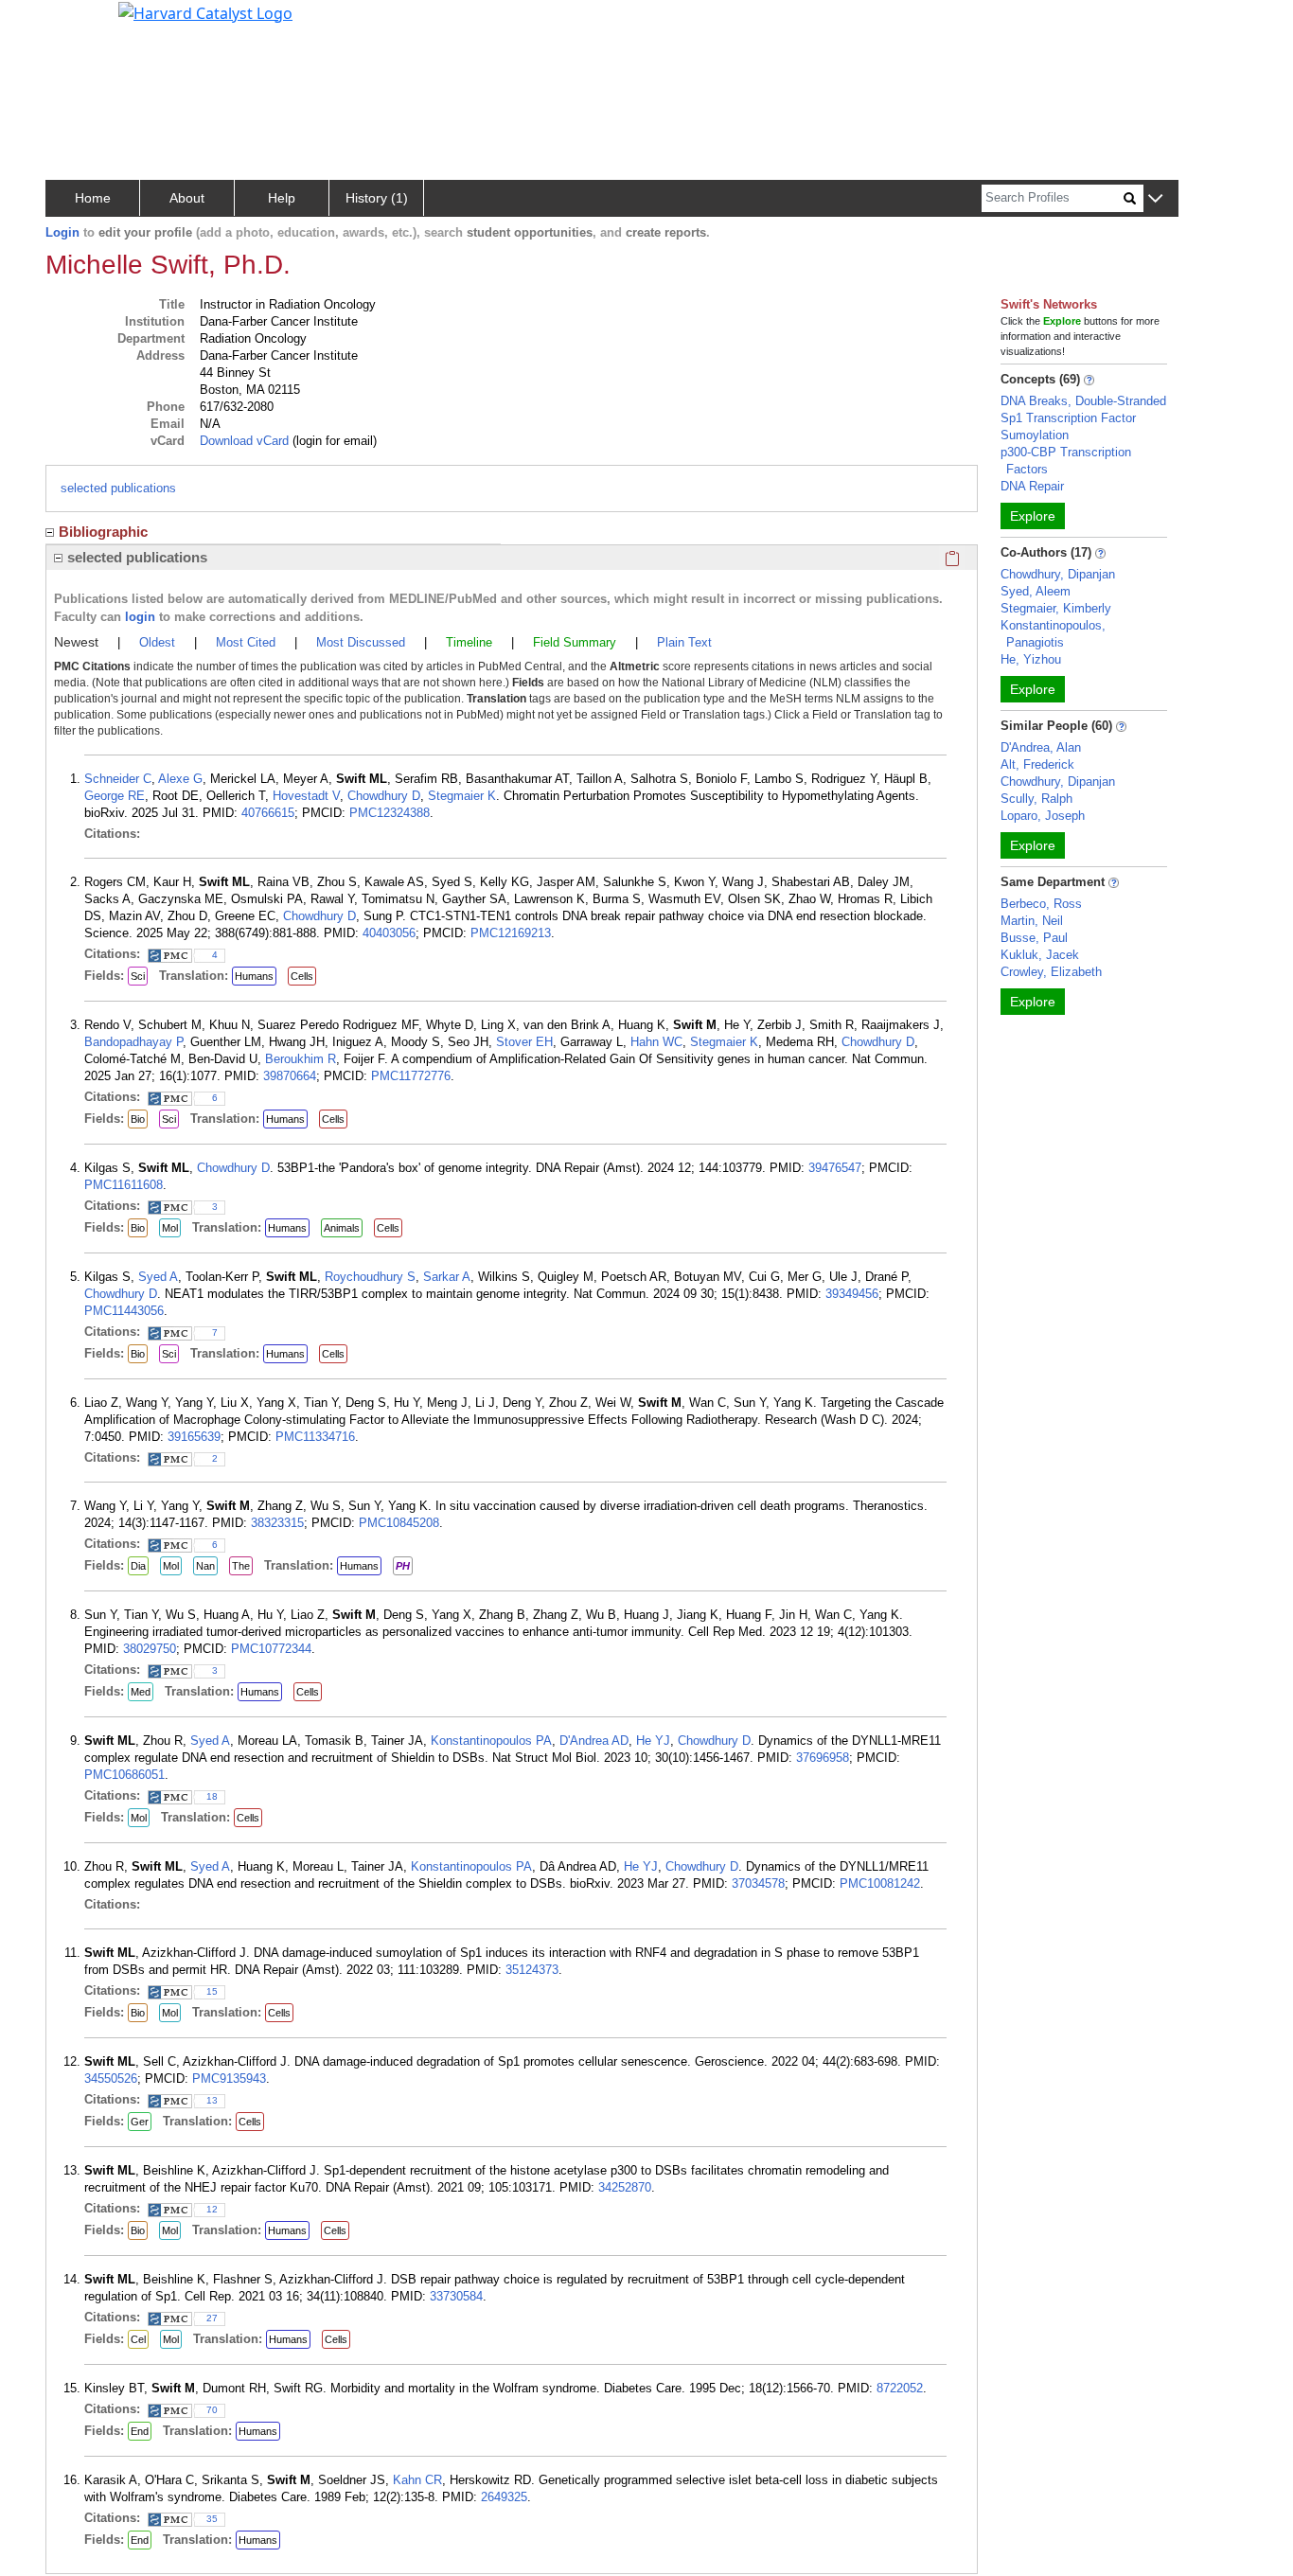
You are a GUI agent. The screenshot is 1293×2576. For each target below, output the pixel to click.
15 (212, 1991)
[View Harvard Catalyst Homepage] (205, 11)
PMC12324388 (390, 813)
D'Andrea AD (594, 1741)
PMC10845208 (399, 1523)
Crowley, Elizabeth (1051, 972)
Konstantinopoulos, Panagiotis (1053, 634)
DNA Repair (1032, 486)
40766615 (268, 813)
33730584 (456, 2296)
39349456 (852, 1294)
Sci (138, 976)
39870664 (290, 1076)
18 (212, 1796)
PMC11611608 (124, 1185)
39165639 (194, 1437)
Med (141, 1692)
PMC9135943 (229, 2079)
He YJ (653, 1741)
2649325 (504, 2497)
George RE (115, 796)
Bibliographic (103, 532)
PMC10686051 (124, 1775)
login (140, 617)
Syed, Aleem (1036, 591)
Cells (302, 976)
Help (282, 198)
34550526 (111, 2079)
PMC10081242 (880, 1883)
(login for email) (333, 441)
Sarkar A (447, 1277)
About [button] (187, 198)
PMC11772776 (411, 1076)
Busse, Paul (1034, 938)
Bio (138, 1119)
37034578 (758, 1883)
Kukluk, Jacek (1040, 955)
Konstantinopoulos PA (491, 1741)
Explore (1033, 516)
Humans (254, 976)
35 (212, 2519)
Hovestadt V (306, 796)
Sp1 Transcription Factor (1068, 418)
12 (212, 2209)
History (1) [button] (377, 198)
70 (212, 2410)
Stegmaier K (462, 796)
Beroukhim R (301, 1059)
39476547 (835, 1168)
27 (212, 2318)
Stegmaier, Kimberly (1056, 608)
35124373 (532, 1970)
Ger (140, 2122)
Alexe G (180, 779)
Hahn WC (656, 1042)
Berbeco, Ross (1041, 904)
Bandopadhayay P (133, 1042)
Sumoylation (1035, 435)
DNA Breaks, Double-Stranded (1083, 401)
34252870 (625, 2187)
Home (93, 198)
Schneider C (118, 779)
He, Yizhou (1031, 659)
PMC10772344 (271, 1649)
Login (62, 232)
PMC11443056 (124, 1311)
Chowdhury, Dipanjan (1058, 574)
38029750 (150, 1649)
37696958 (823, 1758)
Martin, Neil (1032, 921)
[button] (1155, 199)
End (140, 2431)
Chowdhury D (384, 796)
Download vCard (244, 441)
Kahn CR (417, 2480)
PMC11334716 (315, 1437)
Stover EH (524, 1042)
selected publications (118, 488)
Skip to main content (79, 23)
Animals (342, 1228)
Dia (138, 1566)
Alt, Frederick (1037, 764)
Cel (138, 2339)
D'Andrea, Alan (1041, 747)
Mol (170, 1228)
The (241, 1566)
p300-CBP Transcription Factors (1066, 461)
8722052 (900, 2388)
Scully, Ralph (1036, 799)
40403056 (389, 933)
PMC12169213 (511, 933)
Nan (205, 1566)
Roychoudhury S (370, 1277)
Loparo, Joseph (1043, 816)
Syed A (158, 1277)
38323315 (277, 1523)
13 (212, 2100)
